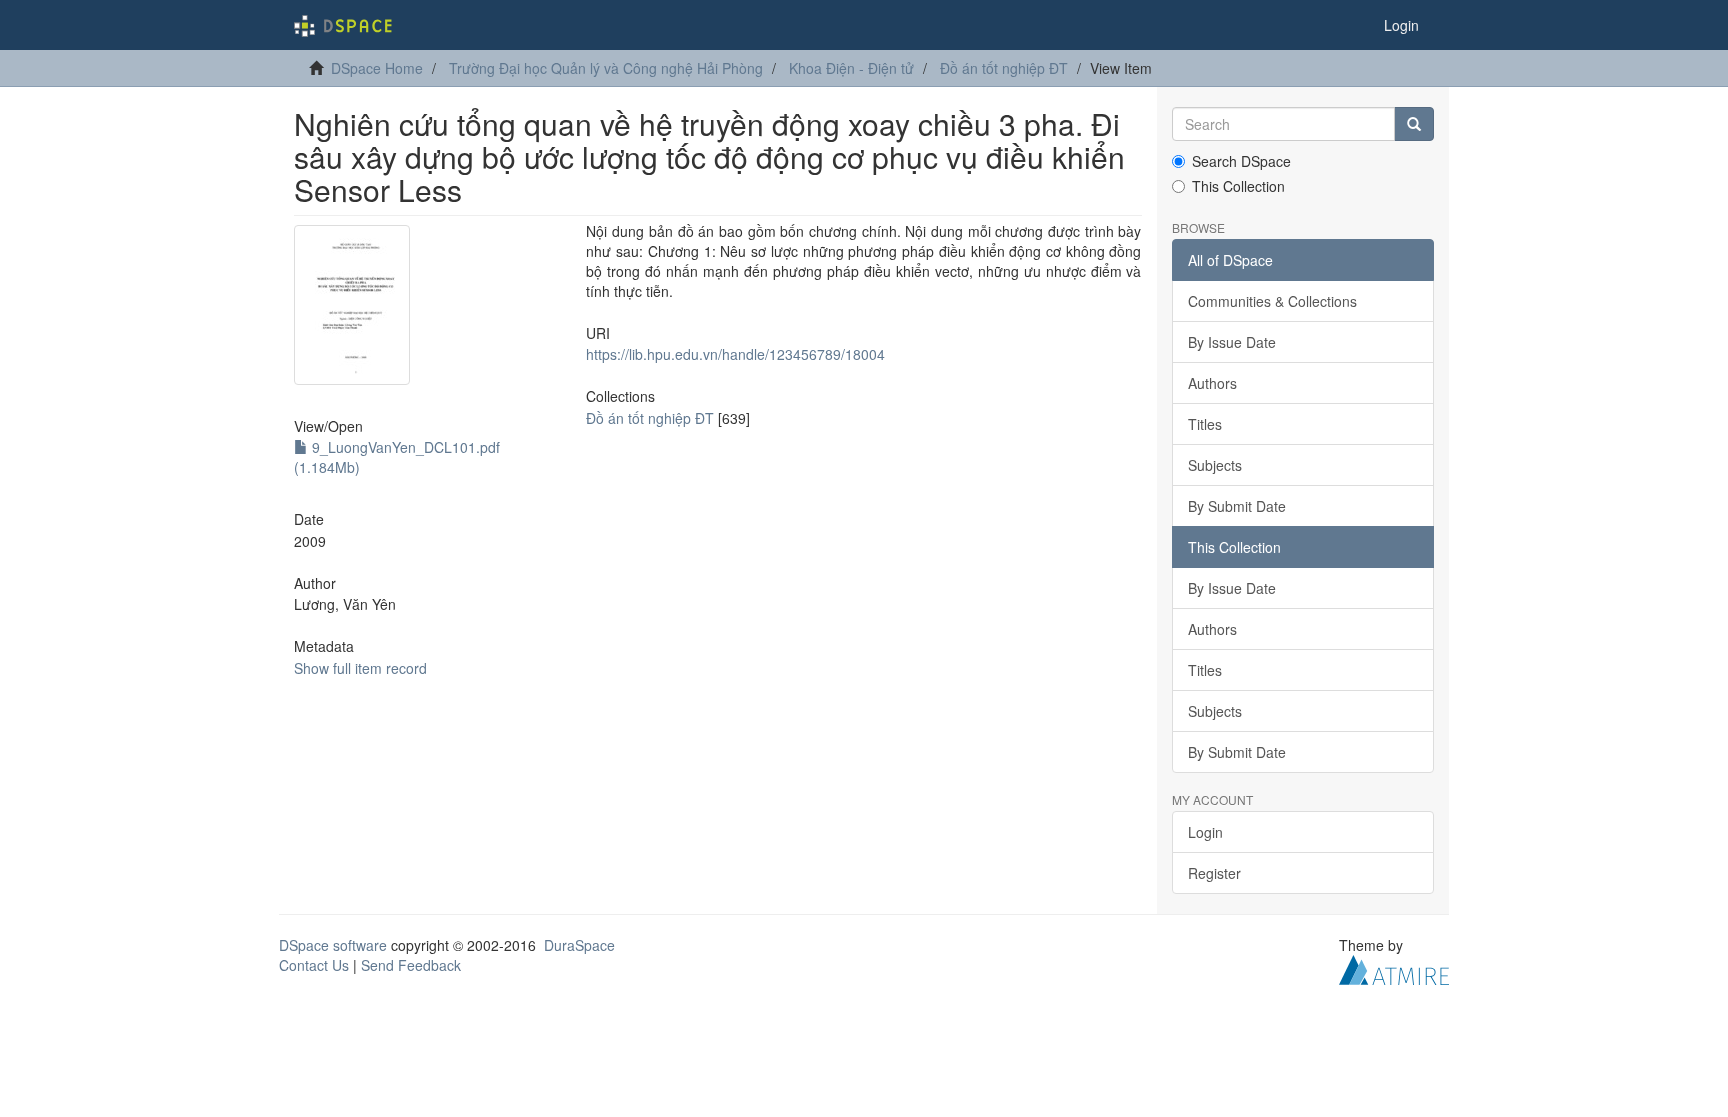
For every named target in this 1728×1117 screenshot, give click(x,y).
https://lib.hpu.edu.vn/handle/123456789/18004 (735, 354)
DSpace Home (377, 68)
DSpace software (333, 945)
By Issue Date (1232, 342)
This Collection (1238, 186)
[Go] (1414, 124)
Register (1214, 873)
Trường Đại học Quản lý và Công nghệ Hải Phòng (606, 68)
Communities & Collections (1272, 301)
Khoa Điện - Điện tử (851, 68)
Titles (1205, 424)
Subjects (1215, 465)
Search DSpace (1241, 161)
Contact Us (314, 965)
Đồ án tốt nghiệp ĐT (1004, 68)
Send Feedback (411, 965)
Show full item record (360, 668)
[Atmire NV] (1394, 968)
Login (1205, 832)
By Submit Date (1237, 506)
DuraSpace (579, 945)
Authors (1212, 383)
